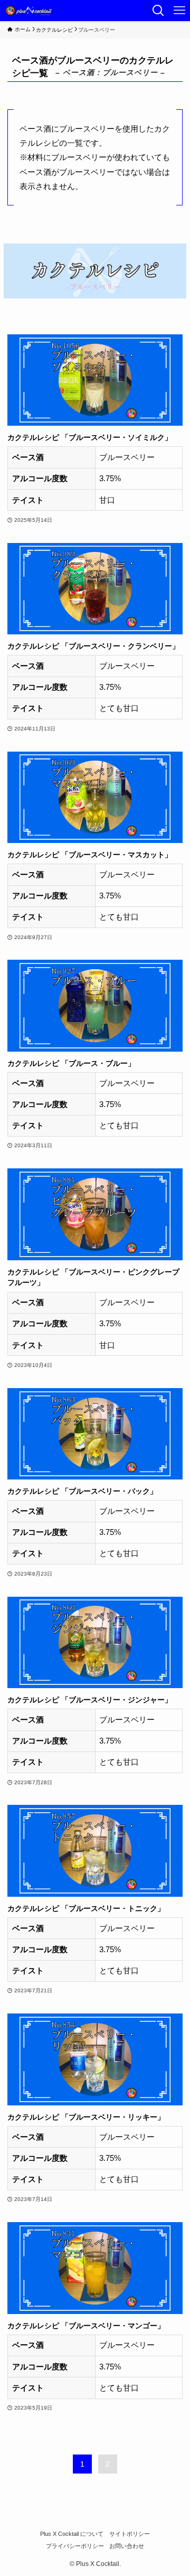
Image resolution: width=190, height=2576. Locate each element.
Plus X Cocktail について (72, 2534)
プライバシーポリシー (75, 2546)
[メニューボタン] (179, 11)
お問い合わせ (127, 2546)
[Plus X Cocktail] (30, 11)
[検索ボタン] (158, 11)
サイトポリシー (130, 2534)
